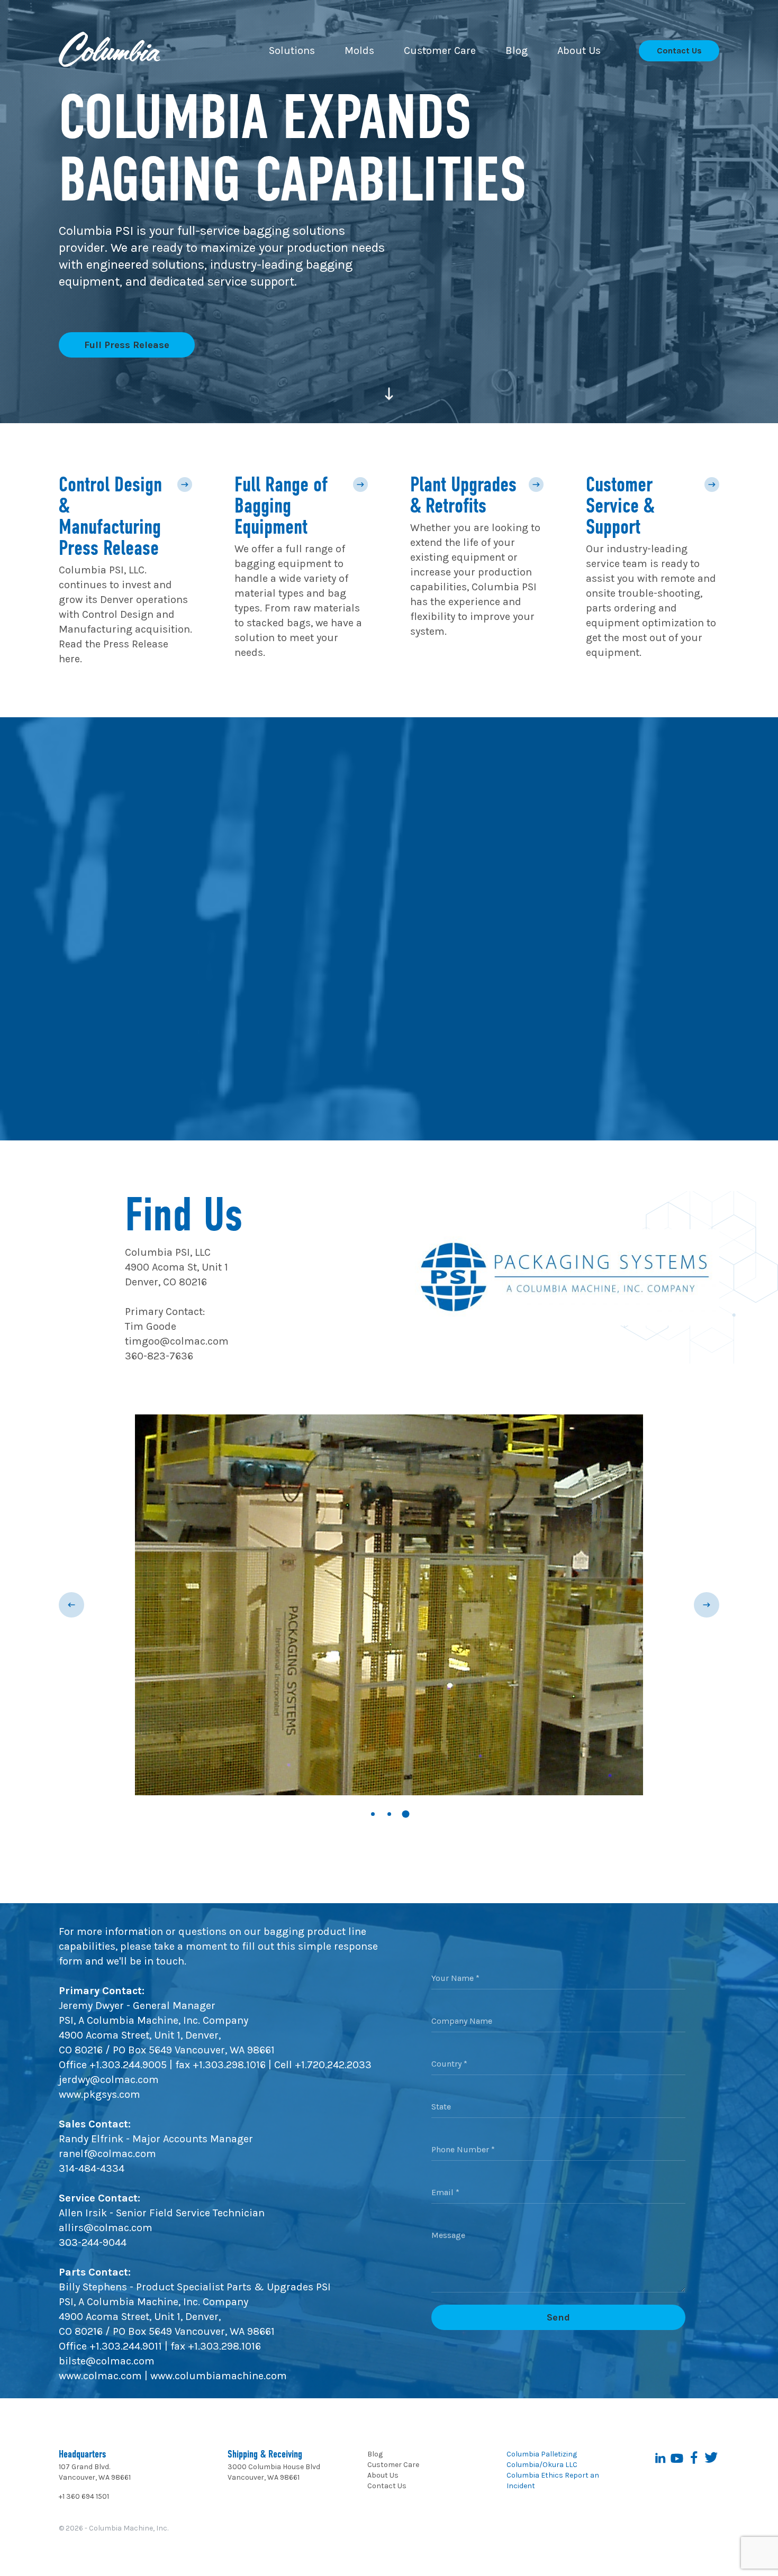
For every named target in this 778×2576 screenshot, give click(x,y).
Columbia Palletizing (542, 2454)
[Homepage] (110, 51)
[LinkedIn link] (660, 2458)
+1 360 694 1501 (84, 2496)
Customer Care (393, 2465)
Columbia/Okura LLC (542, 2465)
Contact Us (387, 2486)
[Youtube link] (677, 2458)
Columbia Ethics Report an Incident (553, 2481)
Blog (375, 2454)
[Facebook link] (694, 2458)
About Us (383, 2475)
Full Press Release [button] (127, 345)
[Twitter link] (711, 2458)
